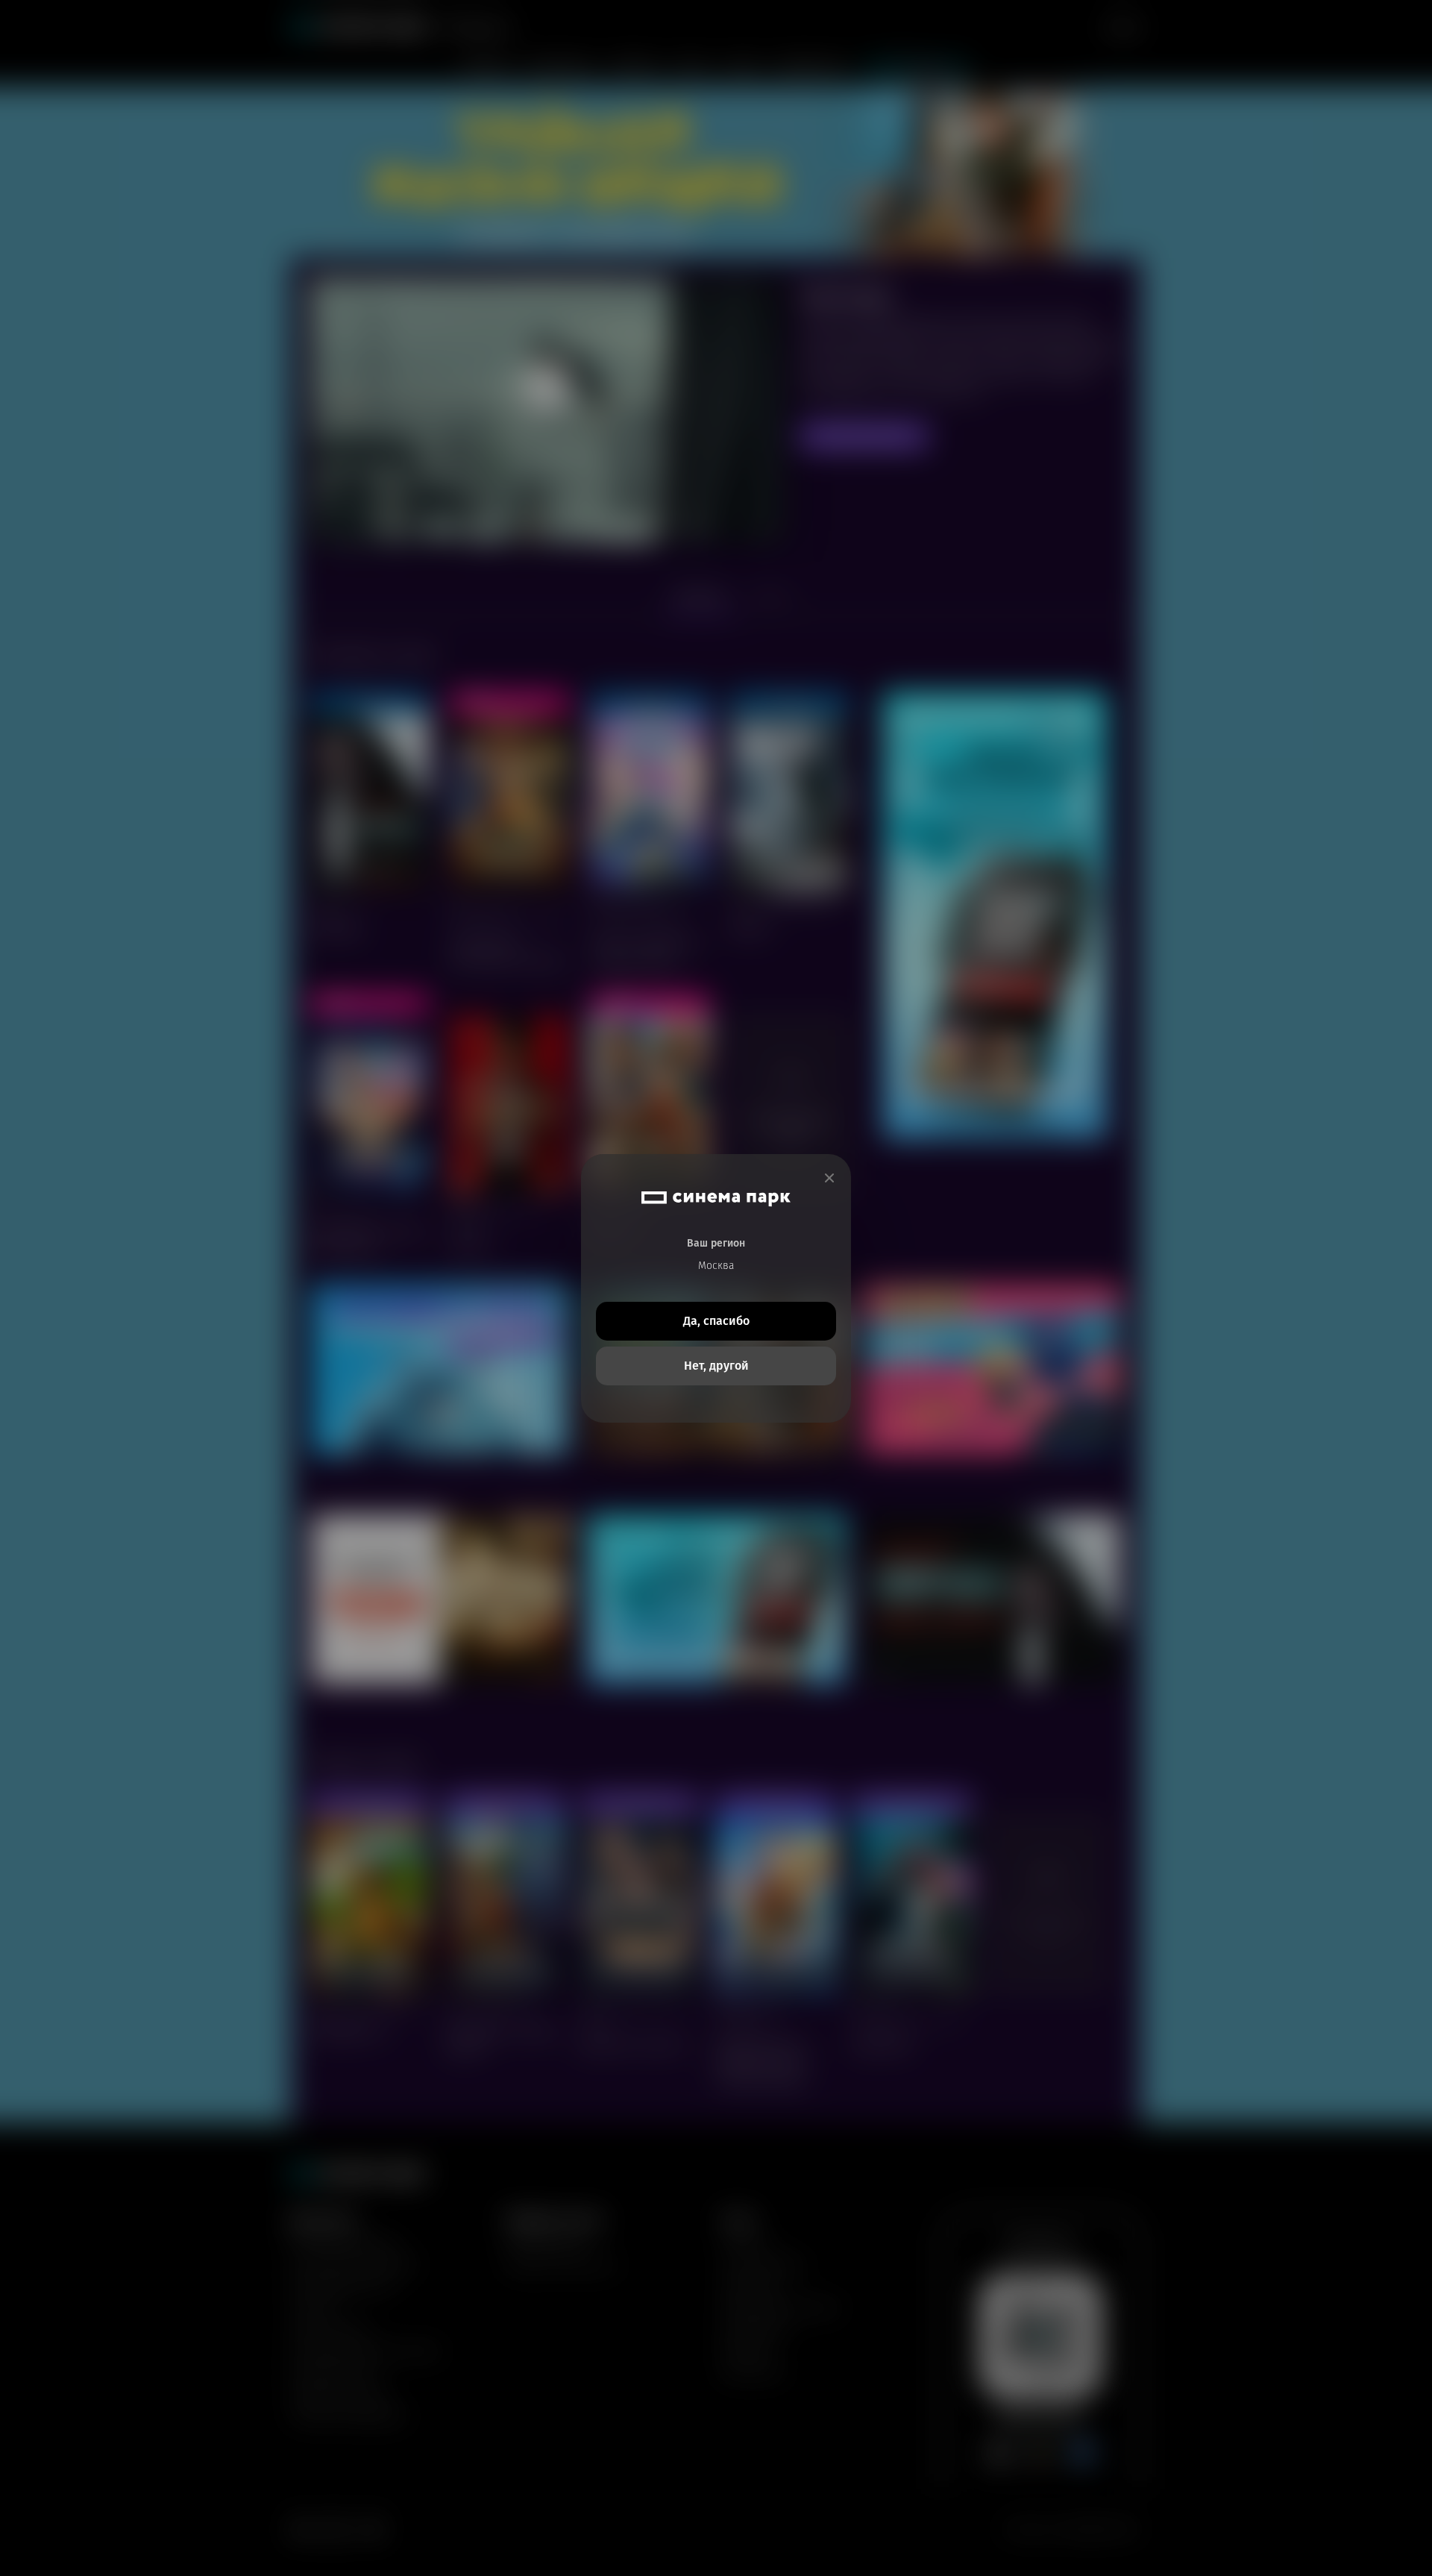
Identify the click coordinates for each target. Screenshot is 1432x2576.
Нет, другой (716, 1366)
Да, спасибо (716, 1321)
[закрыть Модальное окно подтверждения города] (829, 1178)
